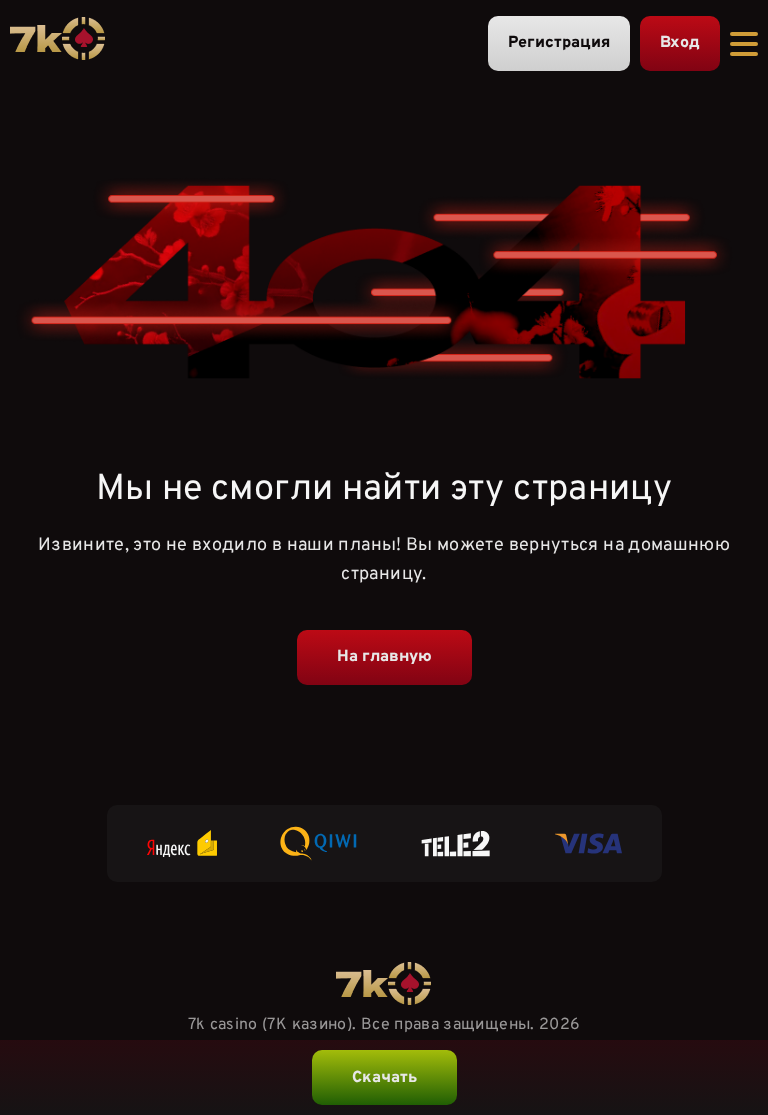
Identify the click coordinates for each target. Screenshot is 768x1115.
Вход (680, 43)
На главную (384, 657)
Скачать (384, 1078)
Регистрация (559, 43)
